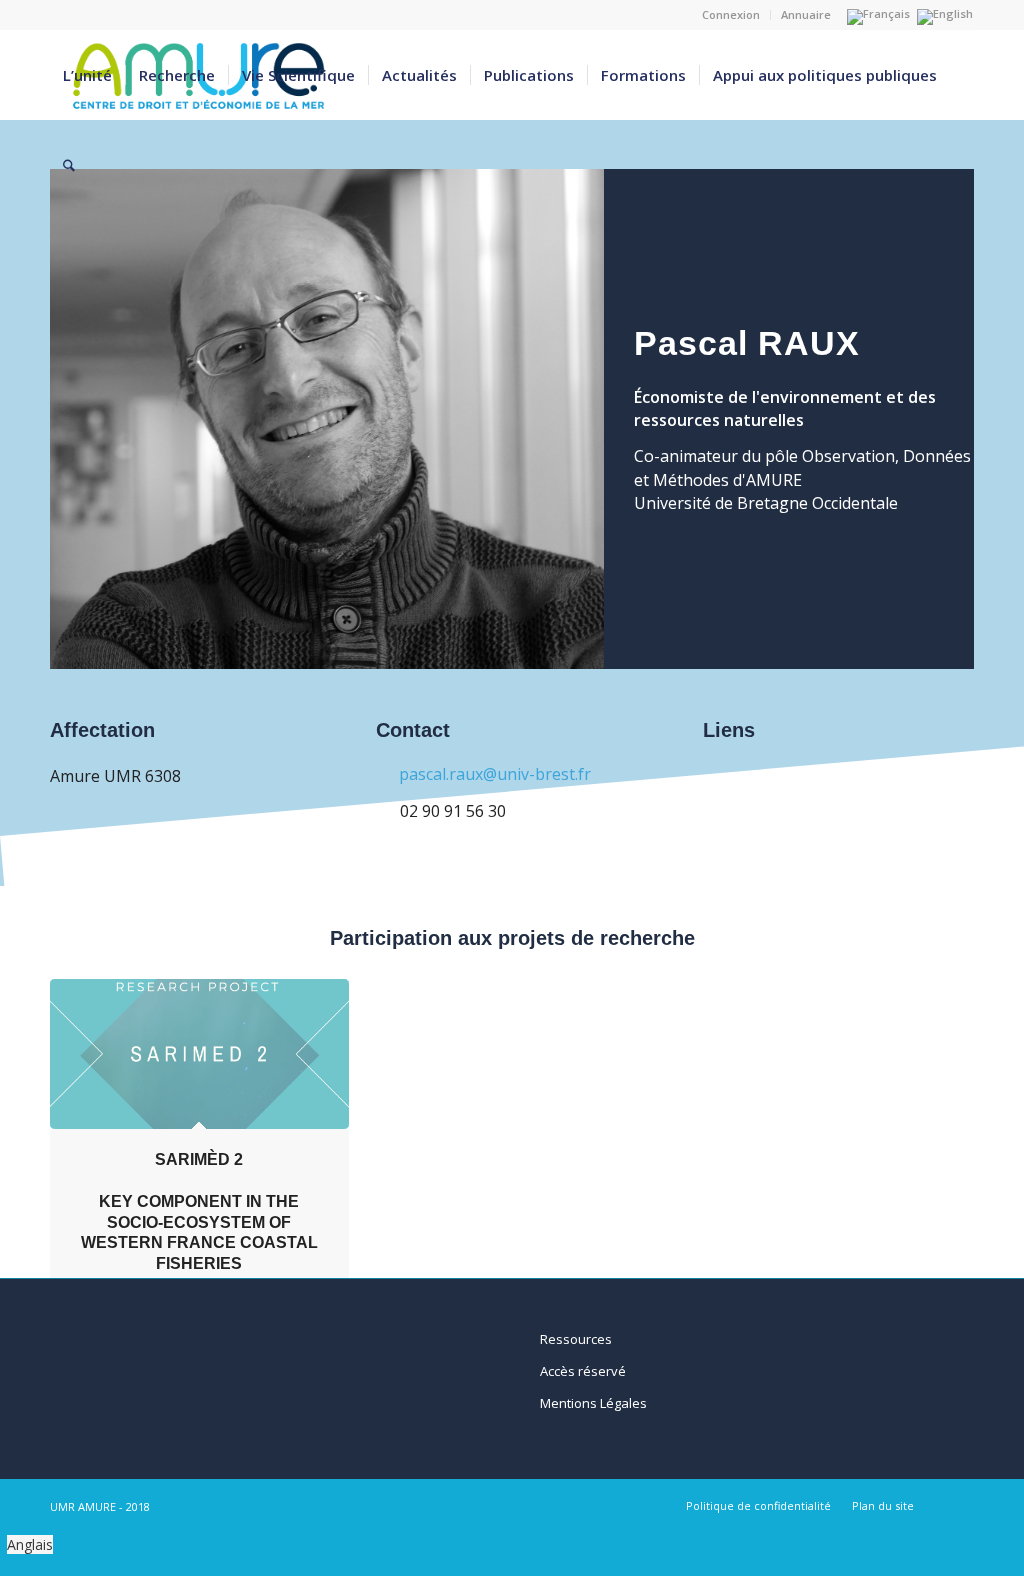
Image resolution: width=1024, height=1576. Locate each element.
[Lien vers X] (959, 1505)
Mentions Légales (593, 1403)
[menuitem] (731, 15)
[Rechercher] (69, 165)
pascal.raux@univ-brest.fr (495, 774)
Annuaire (806, 14)
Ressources (576, 1339)
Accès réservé (583, 1371)
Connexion (731, 14)
